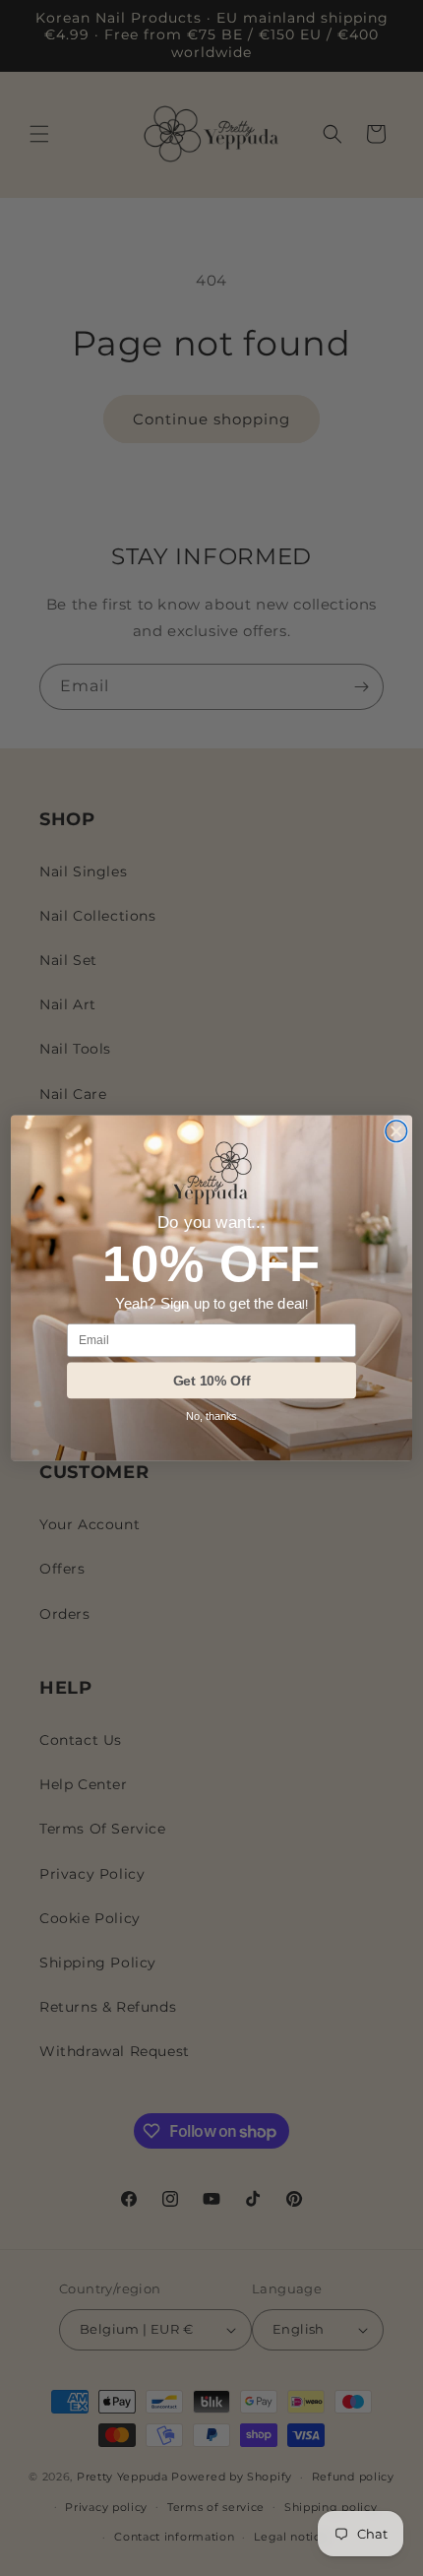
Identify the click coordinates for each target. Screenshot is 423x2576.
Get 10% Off (212, 1381)
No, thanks (211, 1417)
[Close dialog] (396, 1131)
